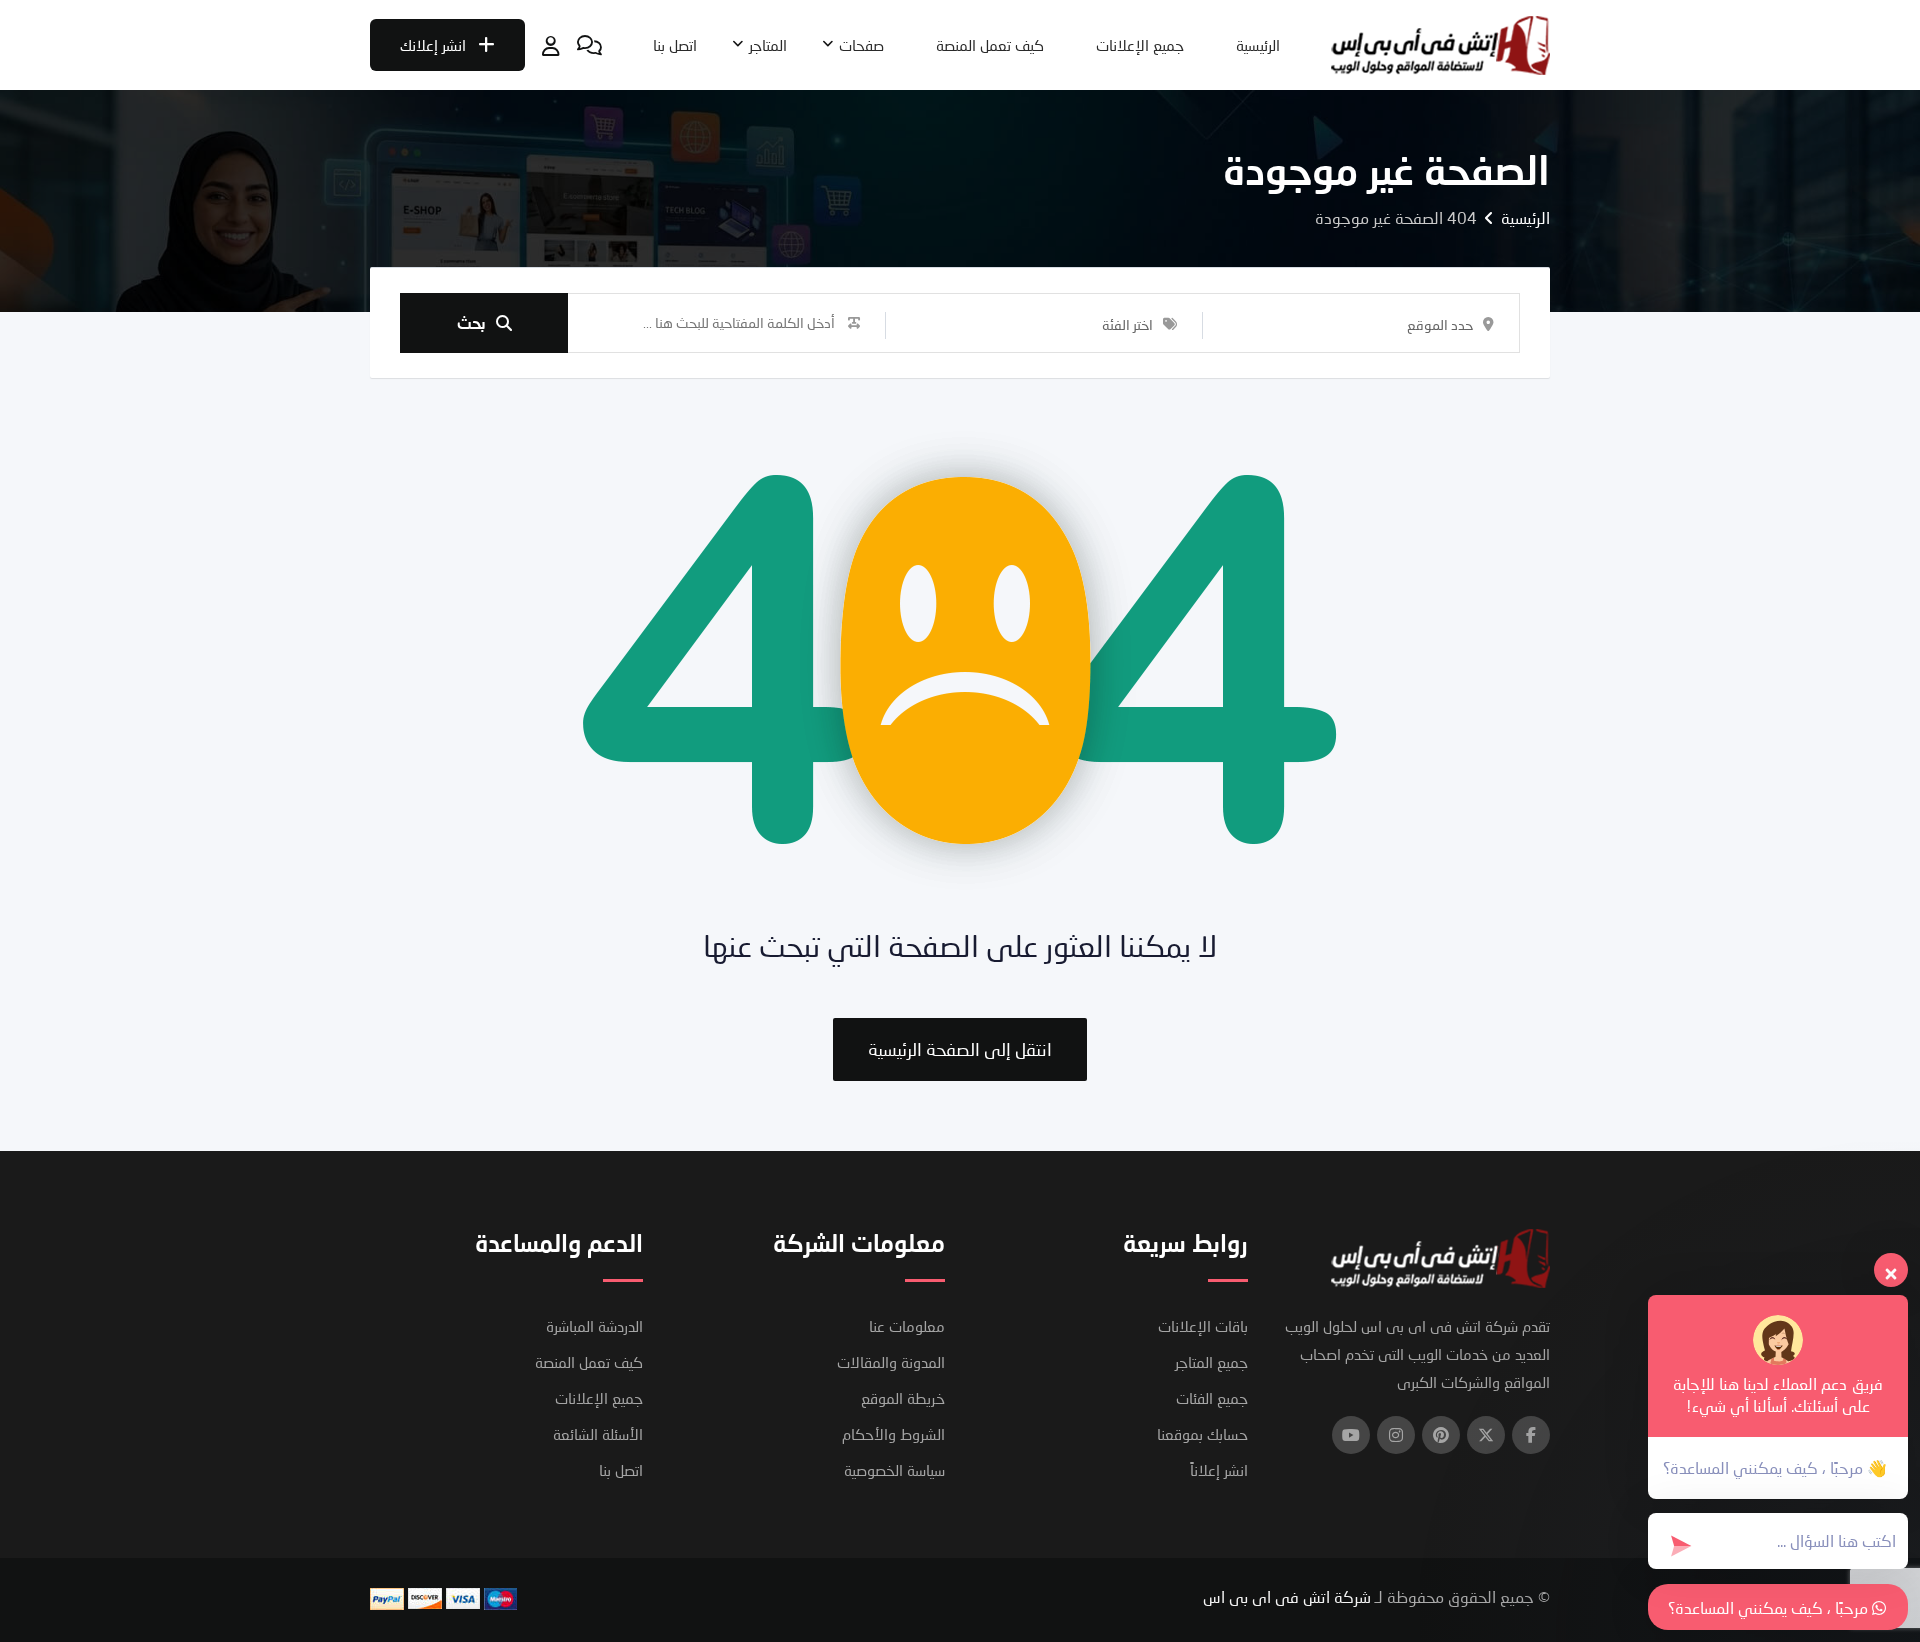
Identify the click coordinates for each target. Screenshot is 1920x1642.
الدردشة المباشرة (594, 1326)
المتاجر (768, 45)
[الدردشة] (589, 45)
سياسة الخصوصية (894, 1470)
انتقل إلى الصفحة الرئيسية (960, 1049)
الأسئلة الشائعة (598, 1434)
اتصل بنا (675, 45)
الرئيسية (1258, 45)
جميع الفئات (1212, 1398)
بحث (471, 322)
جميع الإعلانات (1140, 45)
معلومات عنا (907, 1326)
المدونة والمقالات (891, 1362)
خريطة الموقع (903, 1398)
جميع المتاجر (1211, 1362)
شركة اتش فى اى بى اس (1287, 1596)
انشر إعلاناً (1219, 1470)
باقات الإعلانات (1203, 1326)
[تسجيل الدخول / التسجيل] (551, 45)
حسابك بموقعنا (1202, 1434)
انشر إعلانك (433, 45)
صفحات (861, 45)
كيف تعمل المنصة (990, 45)
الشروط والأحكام (893, 1434)
